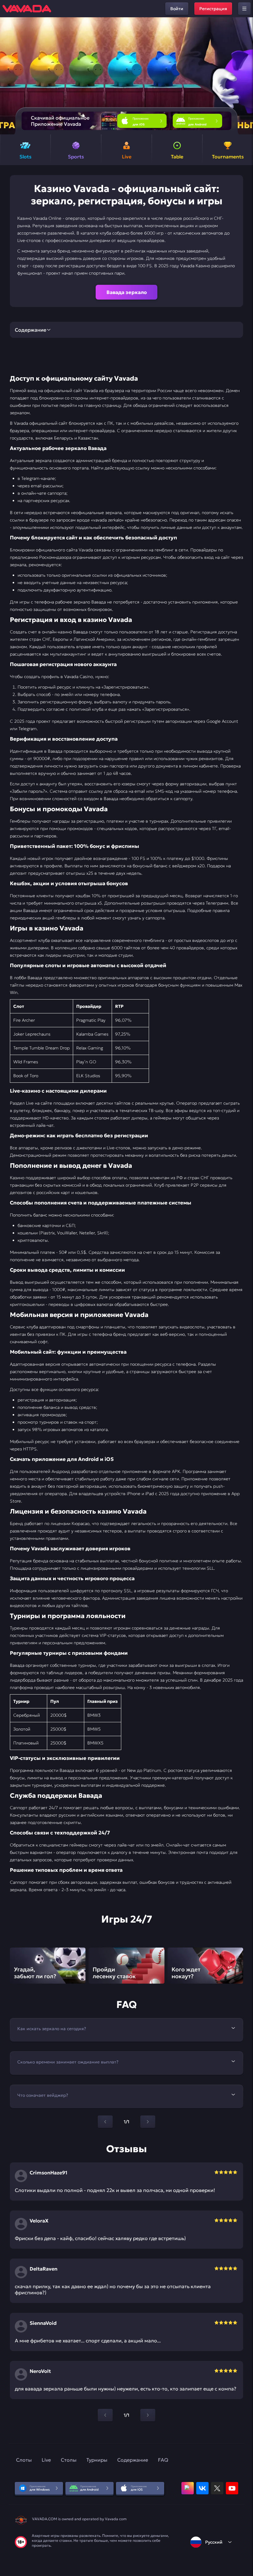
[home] (27, 9)
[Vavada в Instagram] (188, 2488)
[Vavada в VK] (202, 2488)
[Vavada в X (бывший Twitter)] (217, 2488)
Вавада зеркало (127, 292)
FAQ (163, 2460)
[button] (246, 76)
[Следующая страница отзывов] (148, 2415)
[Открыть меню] (244, 9)
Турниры (97, 2460)
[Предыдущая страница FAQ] (105, 2122)
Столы (69, 2460)
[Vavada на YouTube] (232, 2488)
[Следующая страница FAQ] (148, 2122)
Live (46, 2460)
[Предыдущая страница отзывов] (105, 2415)
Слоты (24, 2460)
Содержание (133, 2460)
